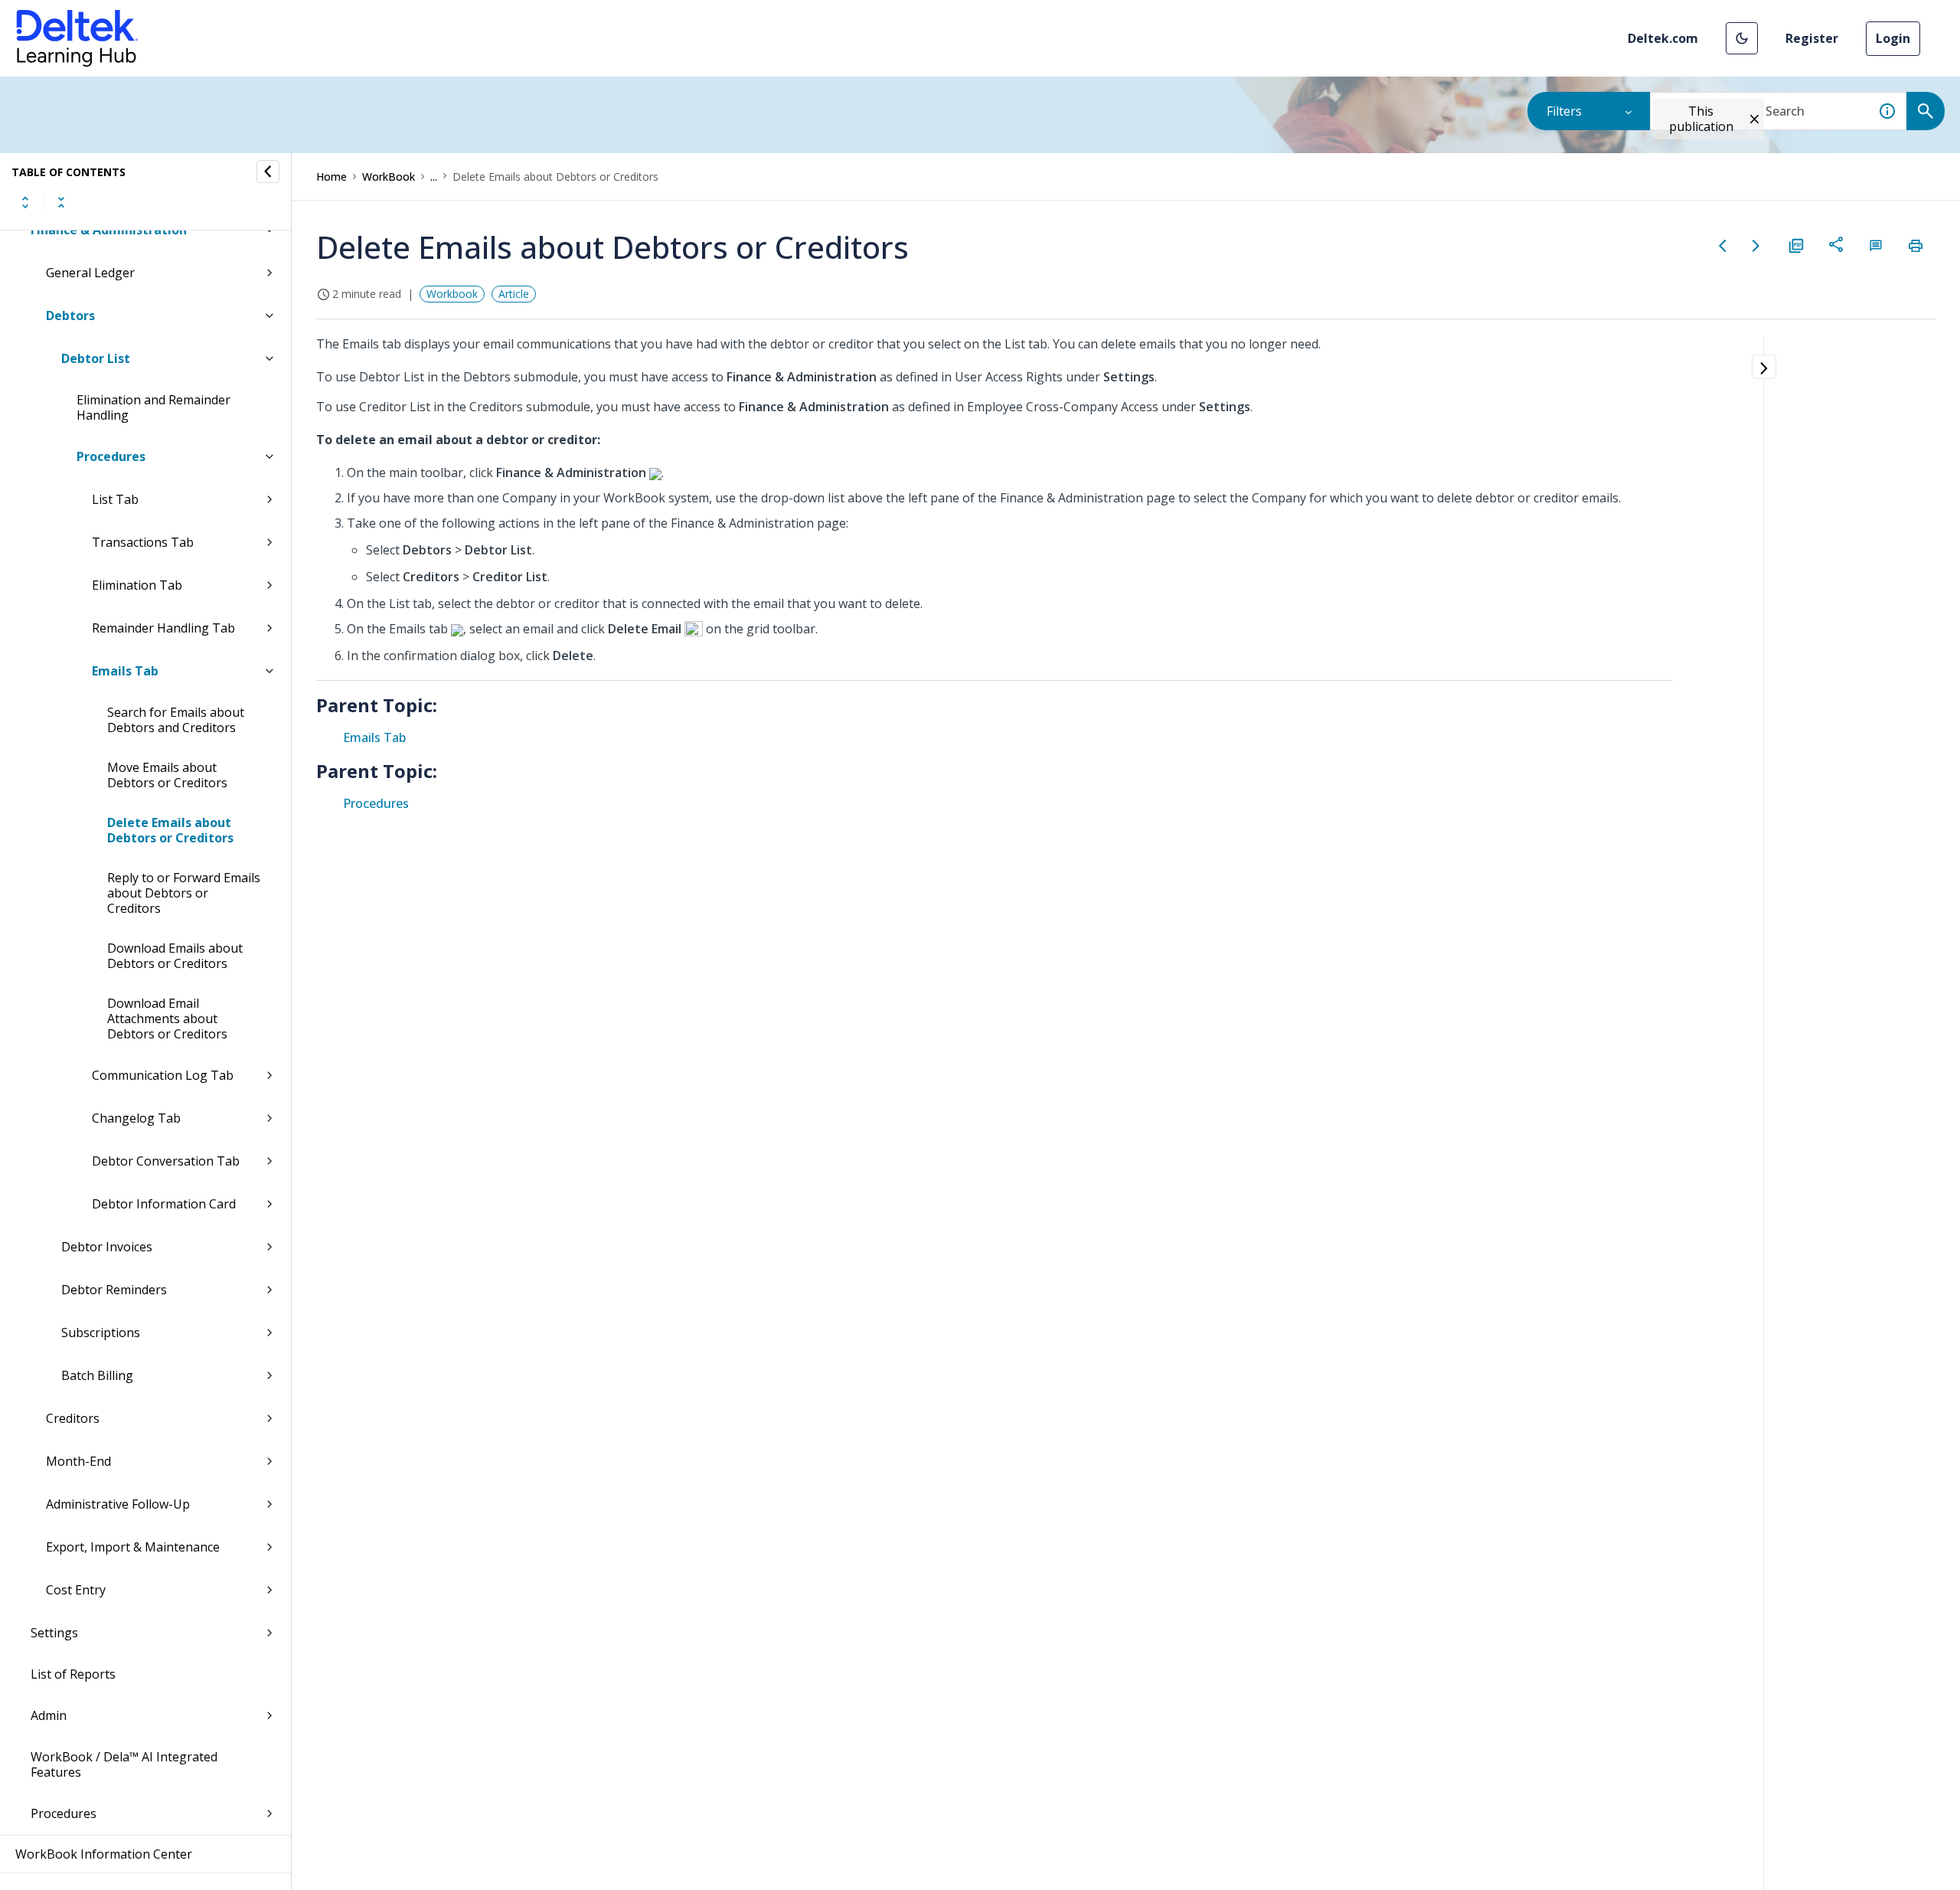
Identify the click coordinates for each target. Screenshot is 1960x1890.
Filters (1564, 111)
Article (514, 294)
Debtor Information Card (164, 1204)
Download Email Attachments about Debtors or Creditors (167, 1019)
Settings (54, 1633)
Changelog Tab (136, 1118)
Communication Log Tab (163, 1075)
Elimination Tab (137, 585)
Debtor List (96, 358)
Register (1812, 38)
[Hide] (268, 172)
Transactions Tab (143, 542)
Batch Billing (97, 1375)
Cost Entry (76, 1590)
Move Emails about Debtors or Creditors (167, 775)
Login (1893, 38)
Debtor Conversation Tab (166, 1161)
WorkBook (389, 177)
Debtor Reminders (114, 1290)
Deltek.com (1663, 38)
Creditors (73, 1418)
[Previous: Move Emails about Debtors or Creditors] (1723, 246)
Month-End (78, 1461)
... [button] (434, 177)
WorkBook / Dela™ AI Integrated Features (124, 1764)
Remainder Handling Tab (163, 628)
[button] (1742, 38)
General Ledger (90, 273)
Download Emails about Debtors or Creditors (175, 956)
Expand (25, 202)
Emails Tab (125, 671)
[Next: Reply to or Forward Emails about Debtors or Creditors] (1756, 246)
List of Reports (73, 1674)
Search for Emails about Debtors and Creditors (176, 720)
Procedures (111, 456)
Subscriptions (101, 1332)
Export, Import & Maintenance (133, 1547)
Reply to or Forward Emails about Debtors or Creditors (184, 893)
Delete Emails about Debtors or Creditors (170, 830)
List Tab (115, 499)
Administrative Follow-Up (118, 1504)
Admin (49, 1715)
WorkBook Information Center (104, 1854)
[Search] (1926, 111)
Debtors (70, 316)
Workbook (452, 294)
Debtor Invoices (107, 1247)
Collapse (61, 202)
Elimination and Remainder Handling (154, 407)
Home (332, 177)
